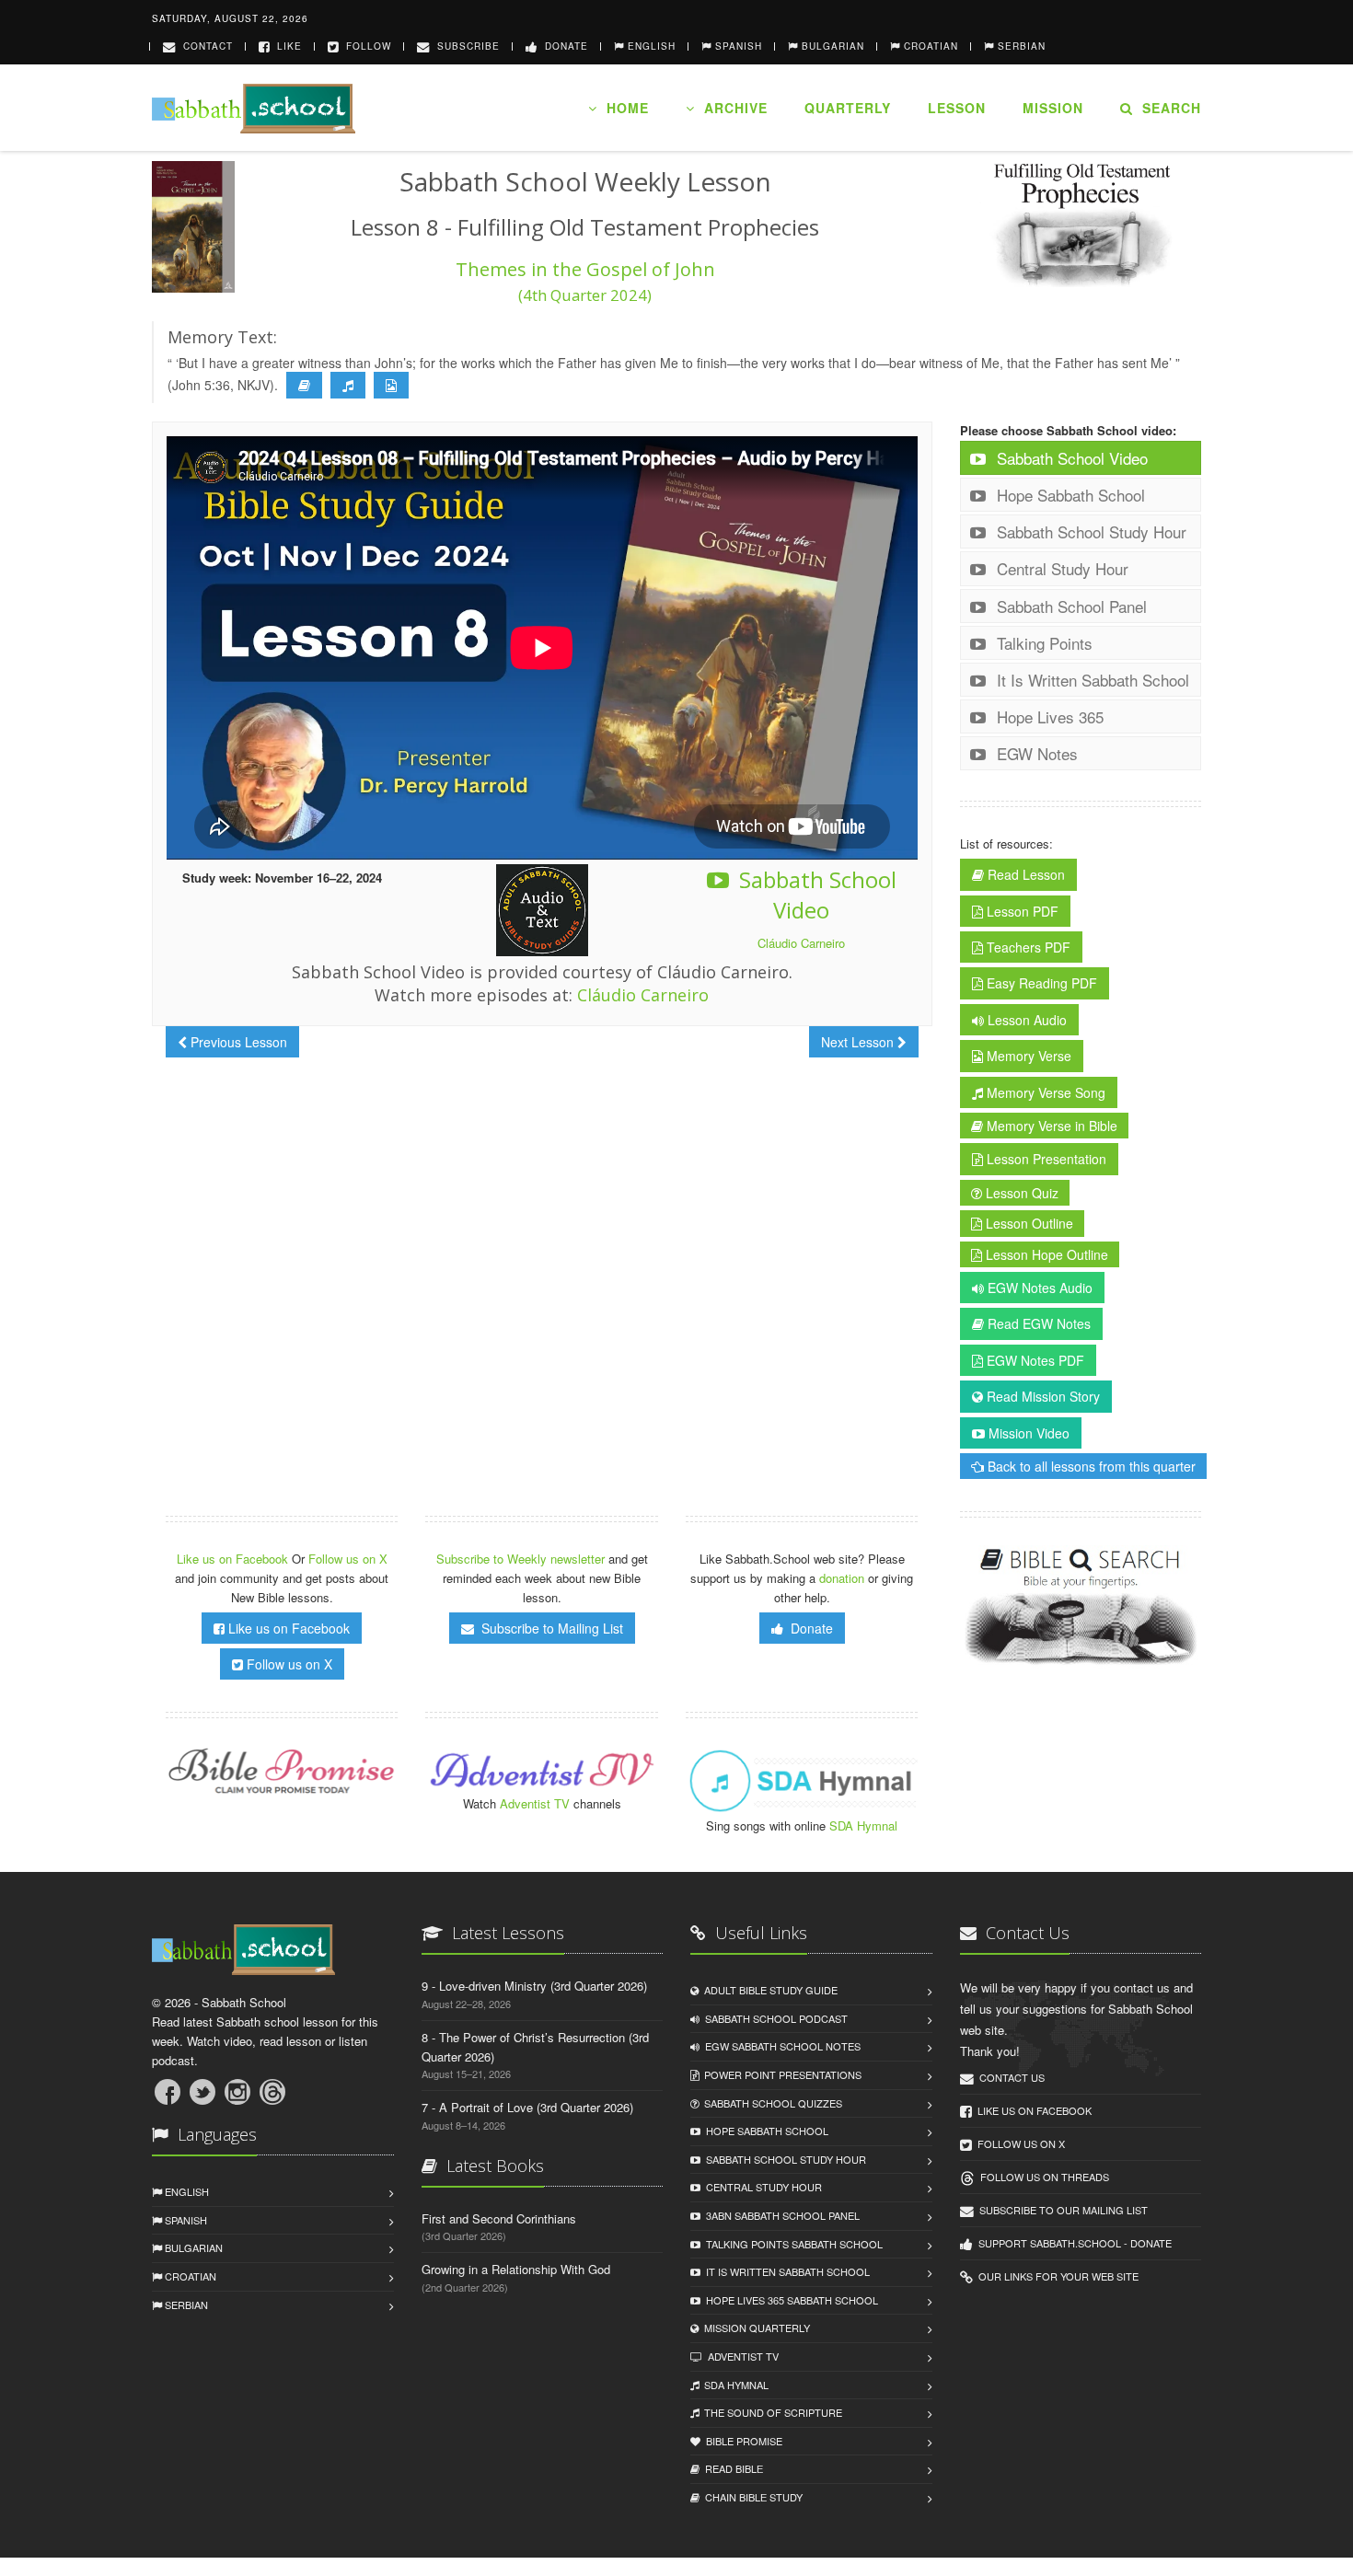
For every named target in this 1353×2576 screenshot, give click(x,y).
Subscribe (465, 46)
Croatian (189, 2276)
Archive (731, 108)
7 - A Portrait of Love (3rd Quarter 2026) (527, 2107)
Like (286, 46)
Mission (1053, 108)
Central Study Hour (1060, 568)
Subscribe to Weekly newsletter (520, 1559)
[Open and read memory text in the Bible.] (304, 386)
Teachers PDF (1027, 947)
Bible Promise (741, 2441)
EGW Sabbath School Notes (780, 2046)
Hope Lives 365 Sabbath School (789, 2300)
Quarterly (848, 108)
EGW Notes (1035, 753)
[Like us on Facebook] (168, 2092)
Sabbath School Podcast (774, 2018)
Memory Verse (1027, 1056)
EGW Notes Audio (1038, 1288)
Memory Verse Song (1044, 1092)
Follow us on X (348, 1559)
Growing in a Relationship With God (516, 2269)
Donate (563, 46)
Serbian (185, 2305)
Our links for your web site (1056, 2276)
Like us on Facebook (234, 1559)
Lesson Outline (1028, 1223)
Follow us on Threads (1042, 2177)
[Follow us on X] (202, 2092)
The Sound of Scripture (770, 2412)
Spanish (185, 2220)
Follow (365, 46)
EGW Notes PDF (1034, 1360)
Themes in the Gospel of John (585, 281)
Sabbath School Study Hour (1089, 531)
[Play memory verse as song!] (348, 386)
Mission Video (1027, 1433)
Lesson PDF (1021, 911)
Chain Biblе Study (751, 2497)
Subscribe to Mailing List (549, 1628)
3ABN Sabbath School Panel (780, 2215)
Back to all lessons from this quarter (1090, 1466)
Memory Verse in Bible (1050, 1126)
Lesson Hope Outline (1045, 1254)
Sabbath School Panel (1070, 606)
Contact (204, 46)
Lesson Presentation (1045, 1159)
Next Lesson (859, 1042)
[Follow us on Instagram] (237, 2092)
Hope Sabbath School (1069, 495)
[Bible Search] (1081, 1607)
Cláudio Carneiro (801, 943)
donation (842, 1578)
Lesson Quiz (1020, 1193)
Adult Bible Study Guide (768, 1990)
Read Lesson (1024, 874)
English (185, 2191)
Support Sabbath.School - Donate (1072, 2243)
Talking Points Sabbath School (792, 2244)
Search (1167, 108)
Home (623, 108)
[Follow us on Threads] (272, 2092)
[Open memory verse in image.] (391, 386)
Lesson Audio (1025, 1020)
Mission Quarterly (754, 2328)
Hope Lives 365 (1048, 716)
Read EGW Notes (1037, 1323)
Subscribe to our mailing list (1061, 2210)
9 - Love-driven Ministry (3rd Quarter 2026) (534, 1986)
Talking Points (1042, 643)
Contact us (1009, 2077)
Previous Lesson (237, 1042)
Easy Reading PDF (1040, 983)
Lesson (957, 108)
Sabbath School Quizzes (770, 2103)
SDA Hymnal (863, 1825)
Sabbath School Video (815, 895)
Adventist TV (535, 1803)
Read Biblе (731, 2468)
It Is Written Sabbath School (1091, 680)
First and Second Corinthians (499, 2218)
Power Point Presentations (780, 2074)
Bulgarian (192, 2247)
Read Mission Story (1041, 1396)
